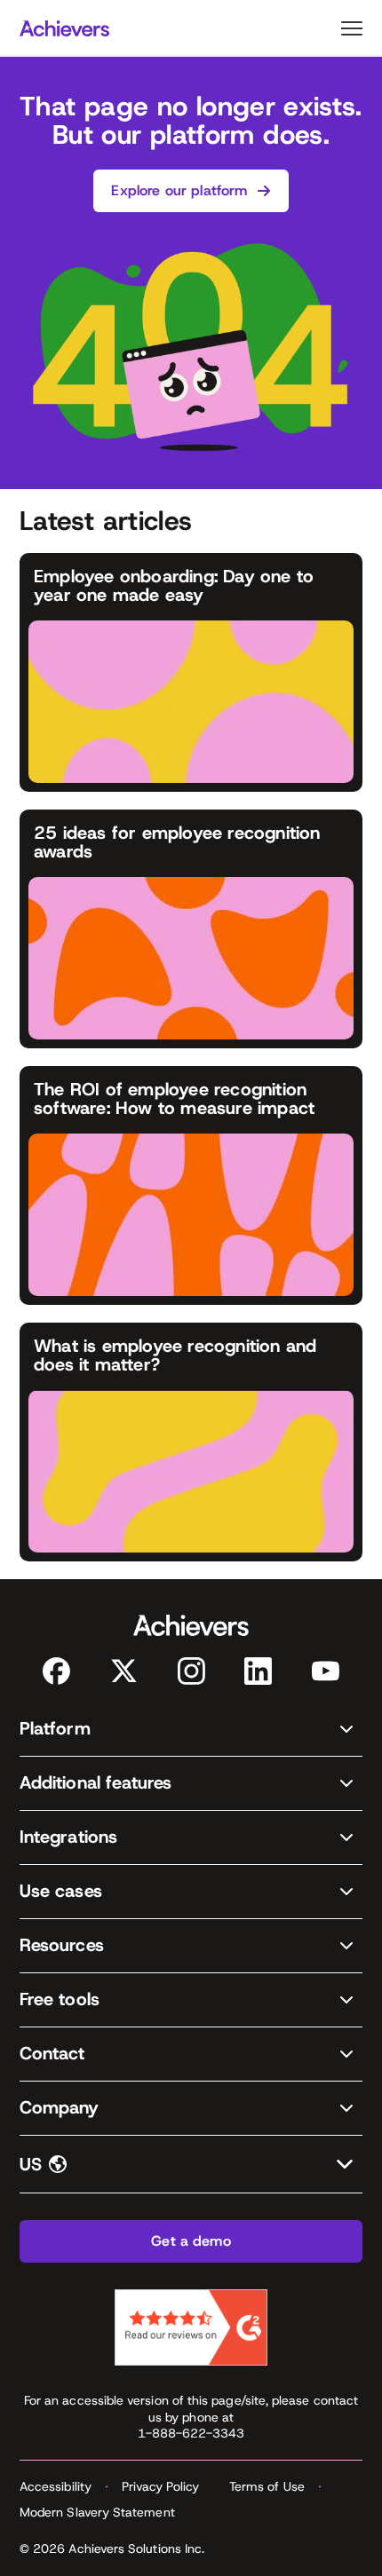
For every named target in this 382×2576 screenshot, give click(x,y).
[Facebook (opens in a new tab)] (56, 1671)
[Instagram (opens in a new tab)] (191, 1671)
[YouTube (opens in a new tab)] (326, 1671)
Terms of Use (267, 2486)
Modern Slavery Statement (97, 2512)
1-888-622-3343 (191, 2433)
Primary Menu (352, 28)
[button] (191, 1730)
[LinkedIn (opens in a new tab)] (258, 1671)
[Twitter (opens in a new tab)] (124, 1671)
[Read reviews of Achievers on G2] (191, 2327)
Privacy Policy (160, 2486)
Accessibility (56, 2486)
